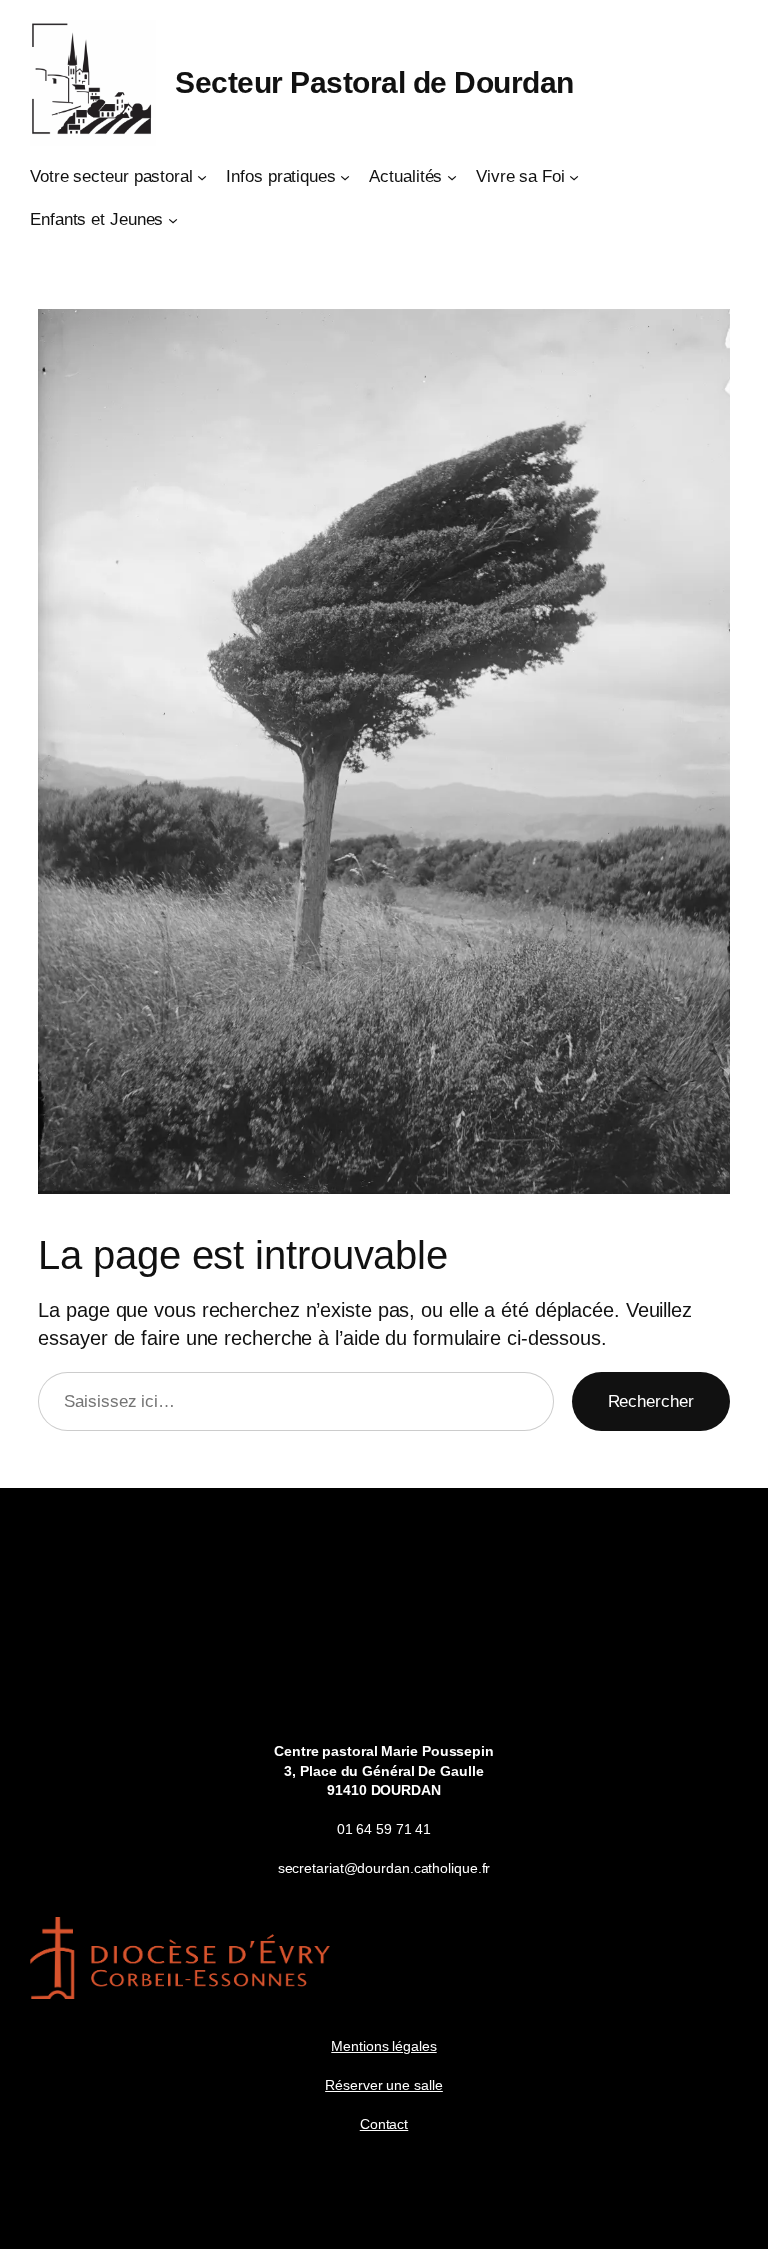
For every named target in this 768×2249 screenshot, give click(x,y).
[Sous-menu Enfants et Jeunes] (173, 220)
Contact (384, 2124)
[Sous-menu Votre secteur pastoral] (202, 177)
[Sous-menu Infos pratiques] (345, 177)
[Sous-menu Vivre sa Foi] (574, 177)
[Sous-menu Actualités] (452, 177)
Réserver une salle (383, 2085)
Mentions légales (383, 2046)
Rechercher (651, 1401)
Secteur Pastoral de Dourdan (374, 82)
